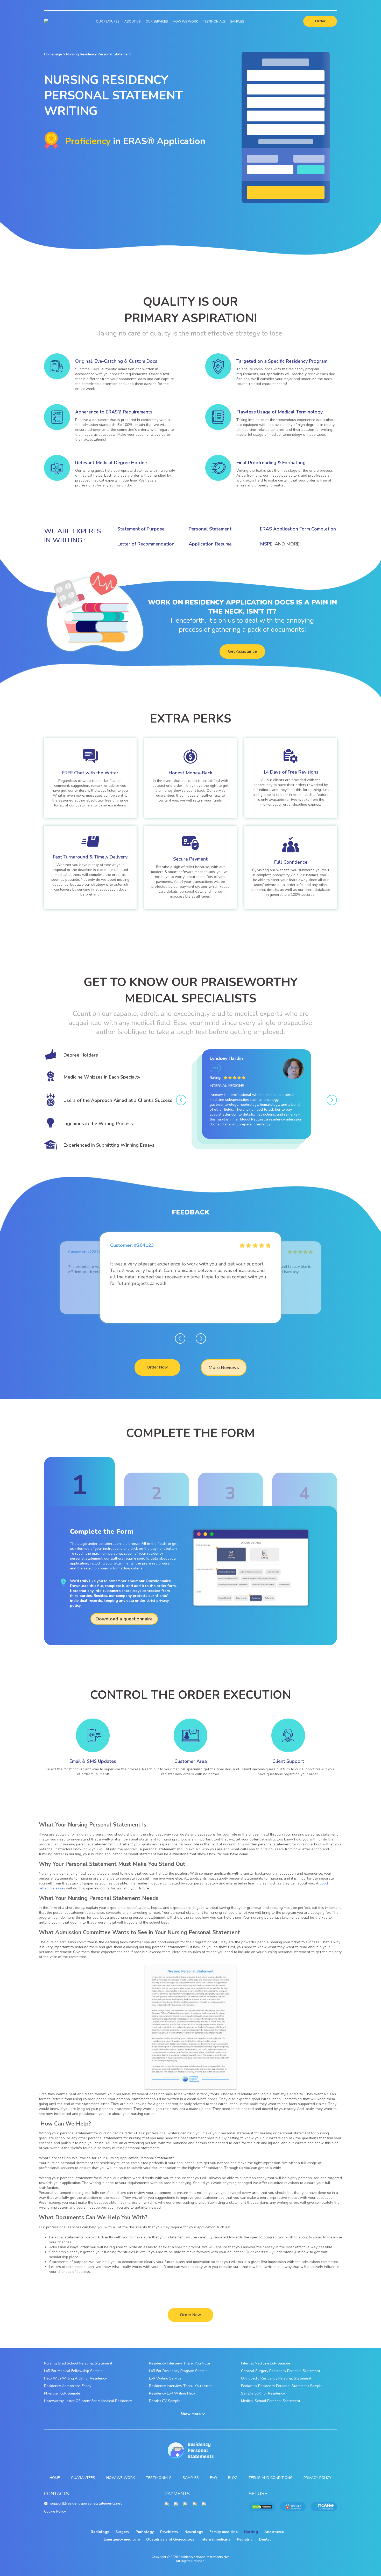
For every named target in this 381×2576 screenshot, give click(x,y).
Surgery (122, 2532)
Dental (265, 2539)
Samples (237, 21)
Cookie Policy (55, 2511)
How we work (121, 2478)
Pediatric (245, 2539)
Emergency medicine (122, 2539)
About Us (132, 21)
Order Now (157, 1367)
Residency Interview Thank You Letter (180, 2386)
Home (55, 2478)
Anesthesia (274, 2532)
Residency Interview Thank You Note (179, 2363)
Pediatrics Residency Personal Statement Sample (282, 2386)
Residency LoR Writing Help (172, 2393)
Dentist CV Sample (165, 2401)
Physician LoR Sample (62, 2393)
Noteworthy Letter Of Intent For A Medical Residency (88, 2401)
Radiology (100, 2532)
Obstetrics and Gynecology (170, 2539)
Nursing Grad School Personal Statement (78, 2363)
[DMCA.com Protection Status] (262, 2507)
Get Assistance (242, 651)
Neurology (194, 2532)
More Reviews (224, 1367)
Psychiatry (169, 2532)
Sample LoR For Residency (263, 2393)
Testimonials (214, 21)
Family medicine (224, 2532)
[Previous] (181, 1100)
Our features (108, 21)
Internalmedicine (216, 2539)
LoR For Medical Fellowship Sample (73, 2371)
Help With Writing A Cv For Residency (75, 2378)
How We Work (185, 21)
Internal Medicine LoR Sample (266, 2363)
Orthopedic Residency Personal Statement (276, 2378)
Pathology (145, 2532)
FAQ (213, 2478)
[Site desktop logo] (46, 21)
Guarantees (83, 2478)
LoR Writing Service (165, 2378)
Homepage (53, 54)
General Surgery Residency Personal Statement (281, 2371)
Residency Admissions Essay (68, 2386)
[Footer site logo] (191, 2451)
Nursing (251, 2532)
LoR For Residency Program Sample (178, 2371)
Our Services (157, 21)
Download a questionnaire (124, 1619)
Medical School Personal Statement (271, 2401)
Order (320, 21)
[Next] (332, 1100)
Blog (233, 2478)
